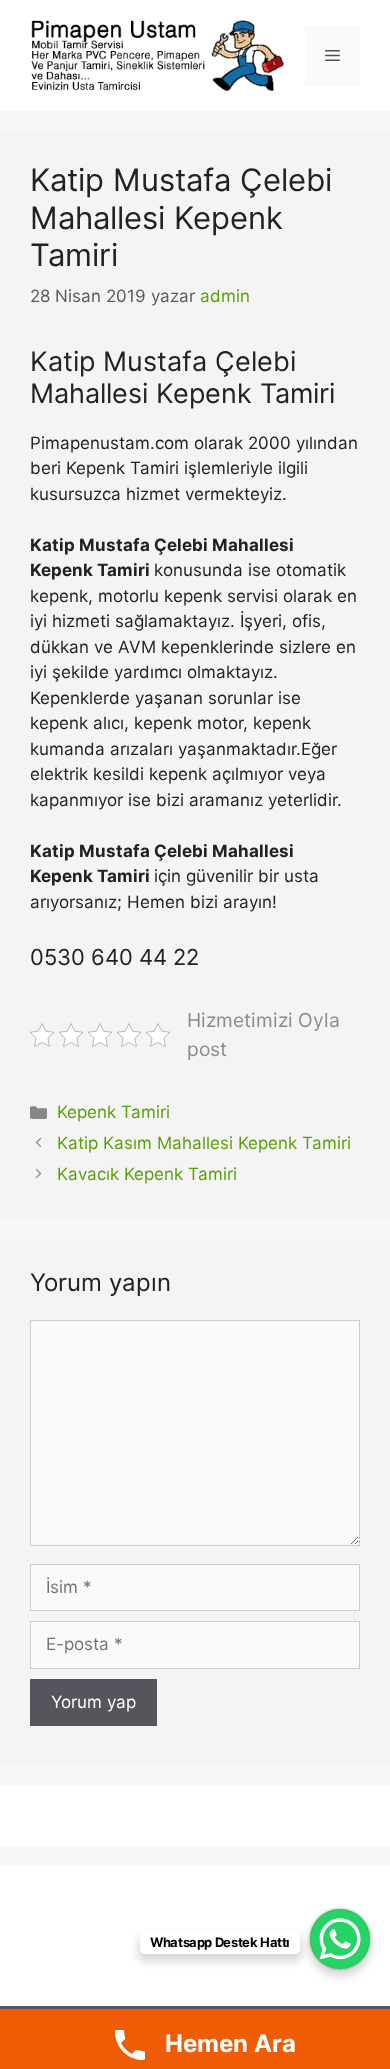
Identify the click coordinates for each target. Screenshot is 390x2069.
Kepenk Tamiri (113, 1112)
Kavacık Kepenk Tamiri (147, 1174)
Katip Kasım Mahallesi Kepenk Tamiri (204, 1143)
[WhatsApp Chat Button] (340, 1939)
